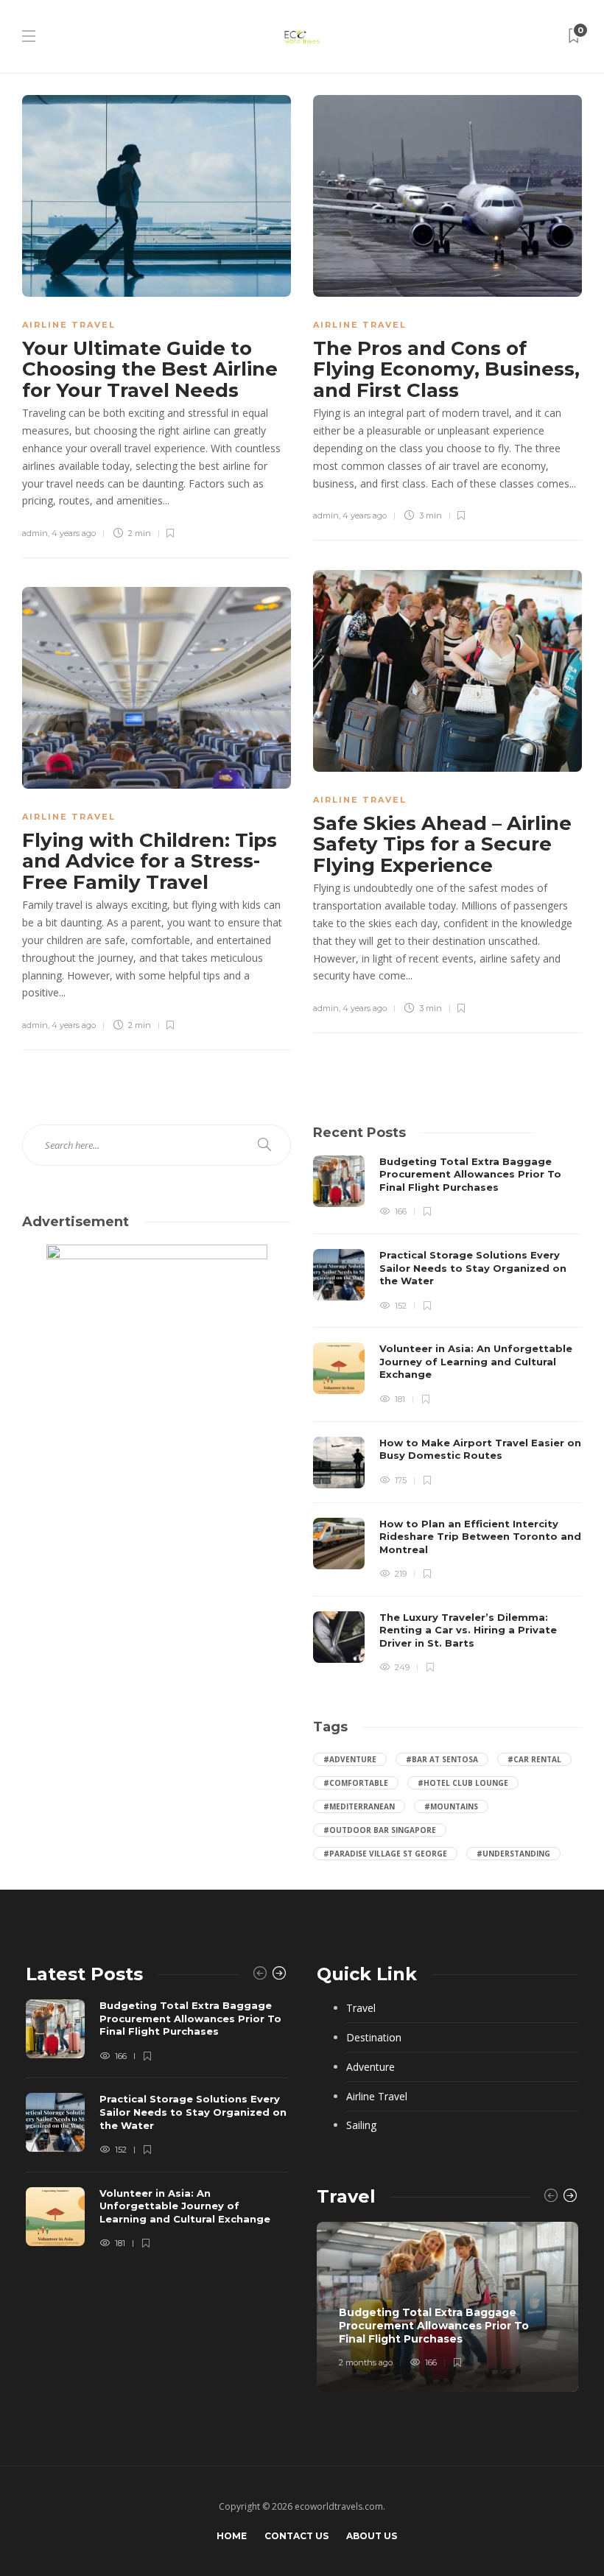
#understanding (513, 1854)
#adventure (350, 1759)
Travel (361, 2008)
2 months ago (366, 2362)
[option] (447, 1415)
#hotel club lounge (463, 1783)
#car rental (534, 1759)
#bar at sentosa (442, 1759)
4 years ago (74, 533)
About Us (372, 2536)
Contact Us (296, 2536)
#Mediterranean (359, 1806)
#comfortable (356, 1783)
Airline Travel (69, 325)
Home (232, 2536)
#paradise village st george (385, 1854)
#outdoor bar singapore (380, 1830)
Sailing (361, 2125)
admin (35, 533)
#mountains (451, 1806)
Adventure (371, 2067)
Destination (374, 2037)
